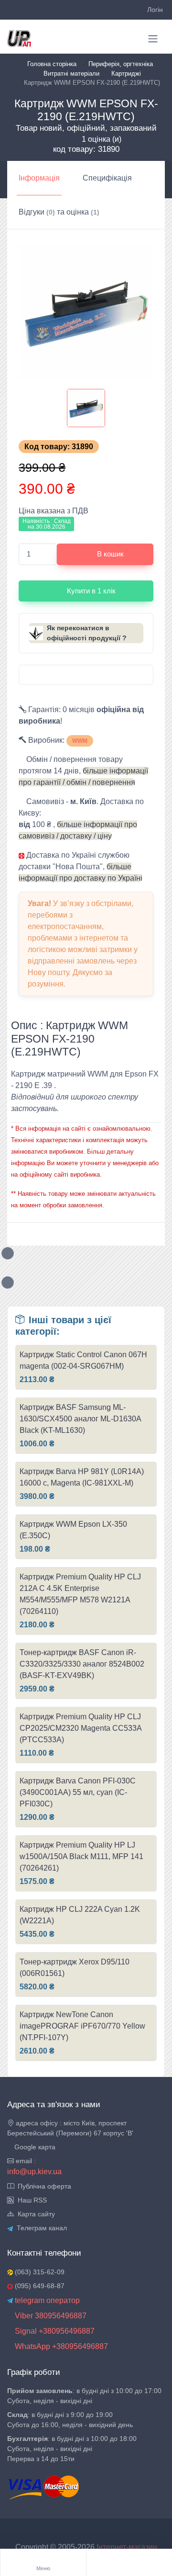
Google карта (34, 2147)
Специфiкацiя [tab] (107, 178)
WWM (80, 741)
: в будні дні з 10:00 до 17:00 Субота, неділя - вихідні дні (84, 2396)
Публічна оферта (43, 2186)
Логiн (155, 10)
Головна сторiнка (52, 64)
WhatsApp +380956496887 (60, 2346)
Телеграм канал (40, 2228)
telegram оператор (46, 2300)
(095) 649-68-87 (39, 2286)
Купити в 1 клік (91, 591)
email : (25, 2161)
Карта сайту (34, 2214)
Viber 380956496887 (50, 2316)
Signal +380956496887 (54, 2331)
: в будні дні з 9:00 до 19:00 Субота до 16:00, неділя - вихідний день (70, 2420)
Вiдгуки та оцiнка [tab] (59, 212)
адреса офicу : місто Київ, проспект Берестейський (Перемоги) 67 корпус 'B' (70, 2128)
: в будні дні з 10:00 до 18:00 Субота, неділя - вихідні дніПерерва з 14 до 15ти (72, 2449)
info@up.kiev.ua (34, 2172)
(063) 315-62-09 (39, 2272)
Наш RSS (30, 2200)
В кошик (110, 554)
